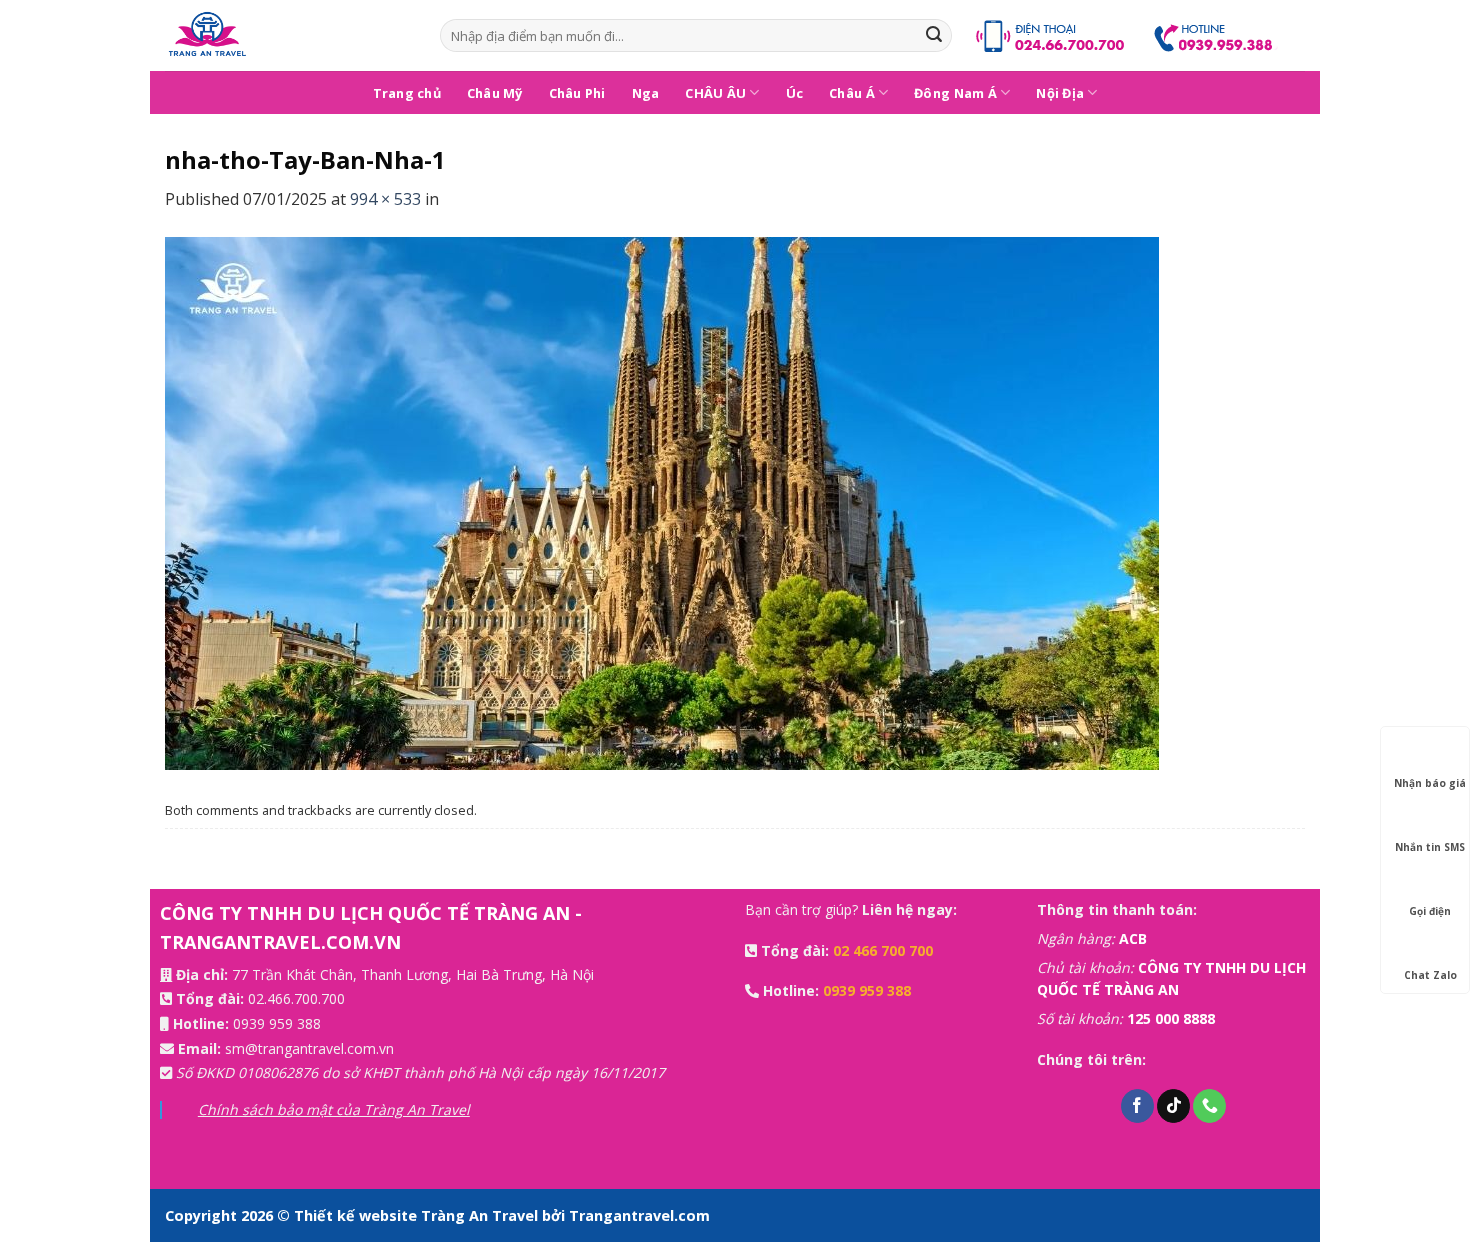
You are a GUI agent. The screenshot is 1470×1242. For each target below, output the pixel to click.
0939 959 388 (277, 1023)
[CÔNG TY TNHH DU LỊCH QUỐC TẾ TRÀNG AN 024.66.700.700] (287, 35)
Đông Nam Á (955, 93)
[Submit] (934, 36)
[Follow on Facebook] (1137, 1106)
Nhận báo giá (1430, 783)
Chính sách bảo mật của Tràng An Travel (334, 1109)
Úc (795, 93)
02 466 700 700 (883, 950)
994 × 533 (385, 199)
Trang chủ (407, 93)
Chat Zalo (1430, 975)
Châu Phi (577, 93)
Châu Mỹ (495, 93)
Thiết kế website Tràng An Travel (418, 1215)
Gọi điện (1430, 911)
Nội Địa (1060, 93)
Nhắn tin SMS (1430, 847)
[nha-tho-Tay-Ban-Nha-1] (662, 502)
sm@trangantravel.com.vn (309, 1048)
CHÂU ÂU (715, 93)
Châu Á (852, 93)
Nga (646, 93)
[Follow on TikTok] (1173, 1106)
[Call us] (1209, 1106)
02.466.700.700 (296, 998)
